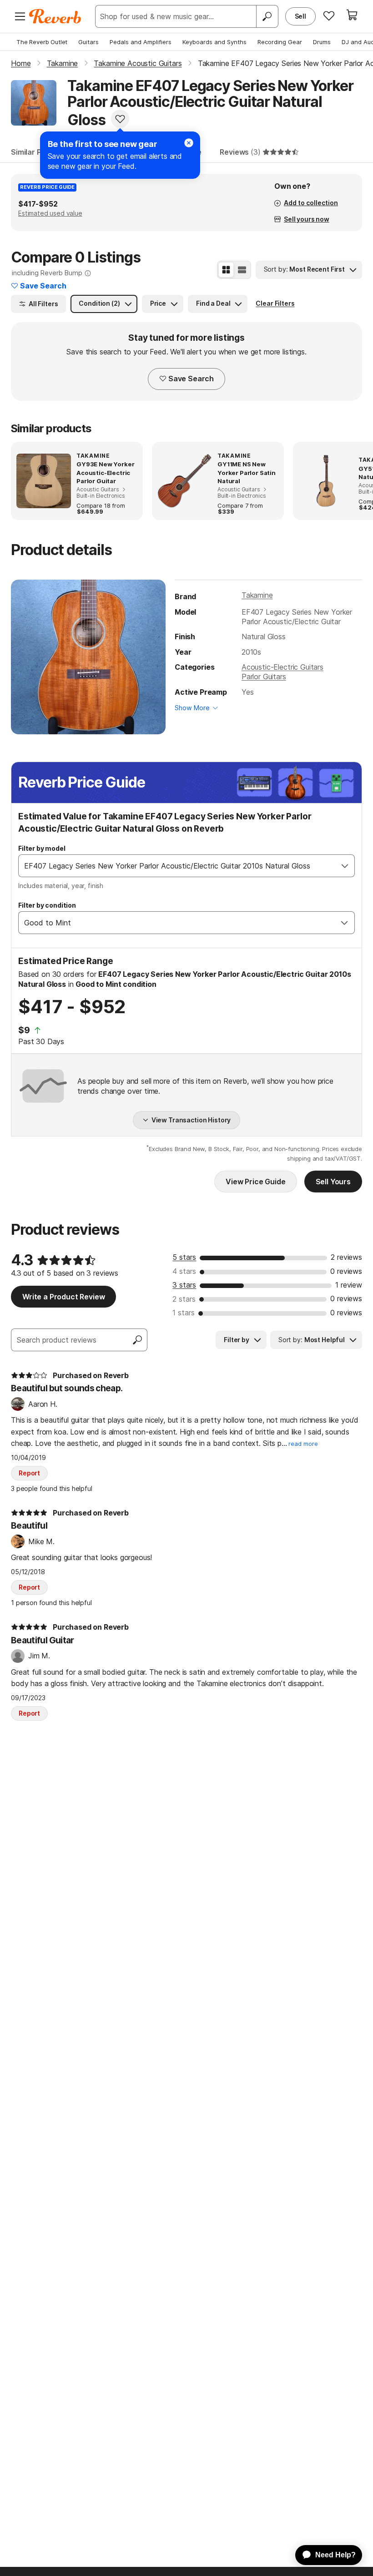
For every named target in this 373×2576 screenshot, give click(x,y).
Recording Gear (280, 42)
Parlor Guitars (264, 677)
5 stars (184, 1257)
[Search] (267, 16)
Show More (192, 708)
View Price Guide (255, 1182)
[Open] (345, 866)
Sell (300, 16)
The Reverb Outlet (42, 42)
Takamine (257, 595)
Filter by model (42, 848)
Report (29, 1473)
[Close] (189, 143)
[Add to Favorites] (120, 119)
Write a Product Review (63, 1297)
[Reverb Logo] (55, 16)
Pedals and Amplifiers (141, 42)
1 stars (184, 1313)
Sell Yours (333, 1182)
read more (303, 1444)
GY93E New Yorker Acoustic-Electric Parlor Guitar (105, 472)
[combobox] (177, 866)
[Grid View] (226, 270)
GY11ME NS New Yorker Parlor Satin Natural (247, 472)
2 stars (184, 1299)
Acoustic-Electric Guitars (282, 667)
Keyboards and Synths (214, 42)
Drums (322, 42)
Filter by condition (47, 905)
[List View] (242, 270)
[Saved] (329, 15)
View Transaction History (191, 1120)
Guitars (88, 42)
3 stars (184, 1285)
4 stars (184, 1271)
